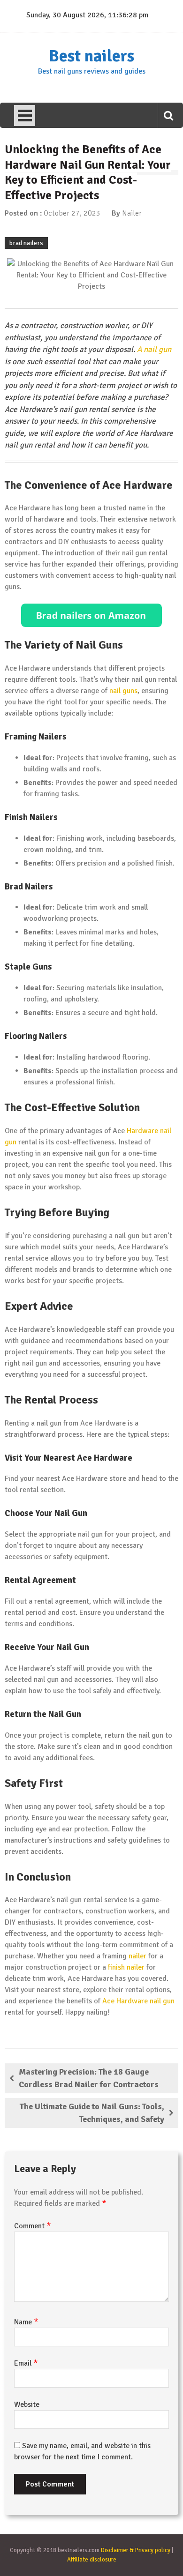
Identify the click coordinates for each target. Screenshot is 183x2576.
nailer (137, 1956)
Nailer (132, 213)
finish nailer (126, 1967)
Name (26, 2322)
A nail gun (154, 349)
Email (26, 2363)
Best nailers (91, 56)
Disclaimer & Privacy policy (136, 2550)
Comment (33, 2226)
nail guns (123, 691)
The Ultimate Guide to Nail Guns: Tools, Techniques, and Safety (92, 2113)
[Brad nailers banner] (91, 615)
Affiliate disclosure (92, 2560)
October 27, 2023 (72, 213)
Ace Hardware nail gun (138, 2001)
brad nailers (26, 243)
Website (27, 2404)
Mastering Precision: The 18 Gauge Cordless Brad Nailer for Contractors (89, 2078)
